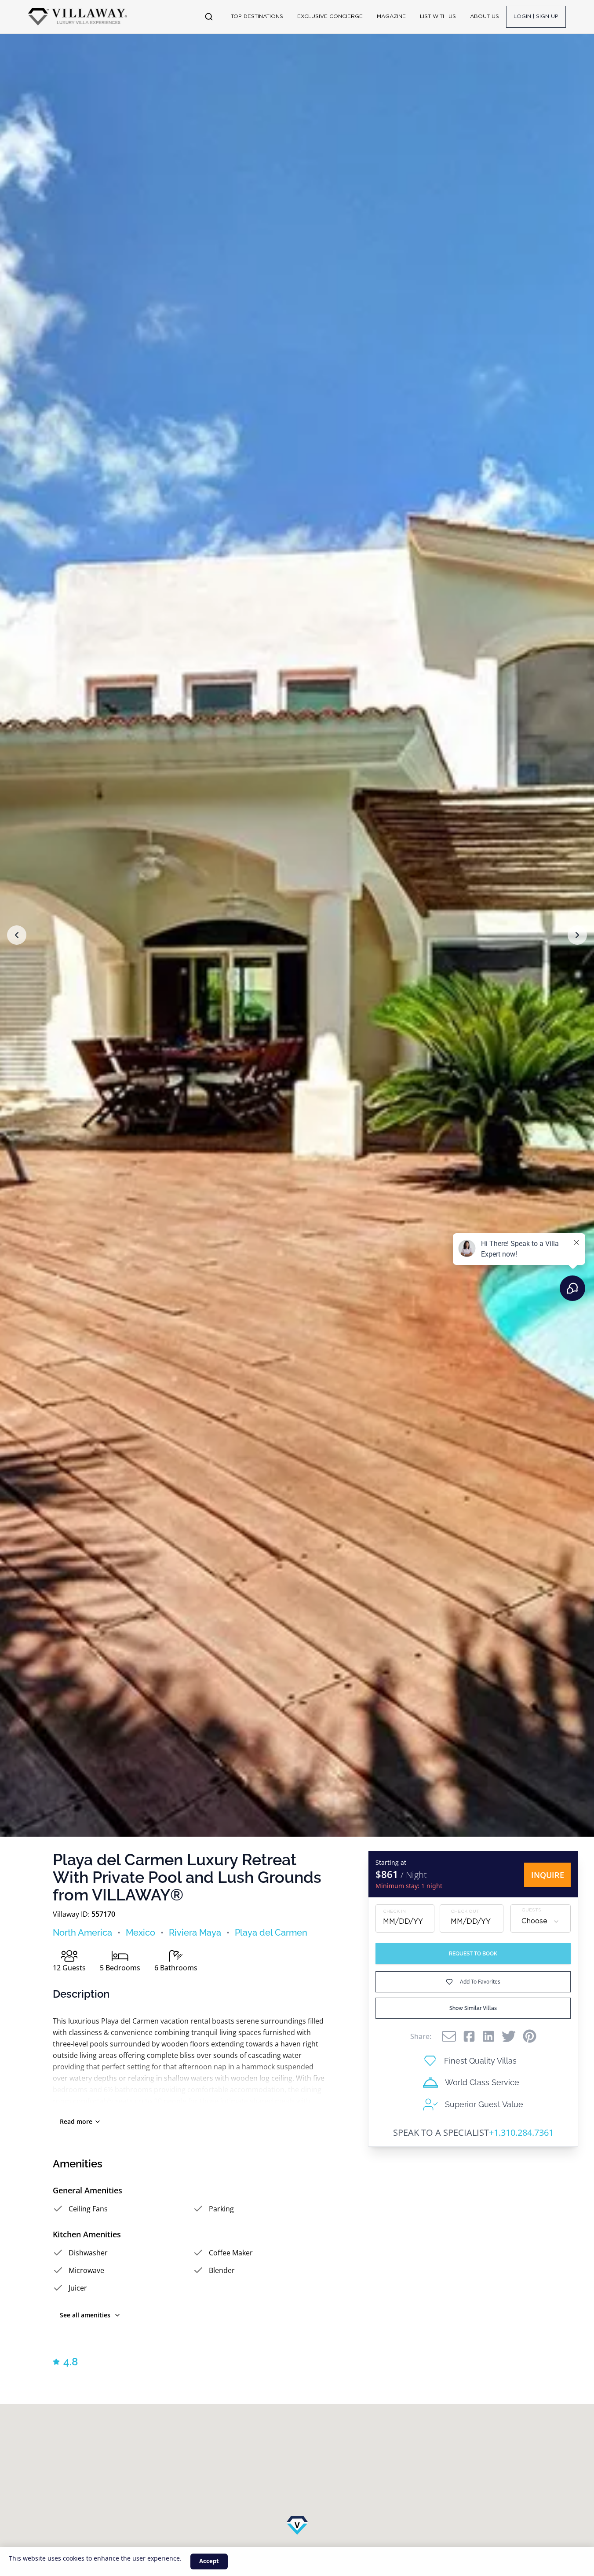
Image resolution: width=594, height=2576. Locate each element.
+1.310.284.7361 (521, 2132)
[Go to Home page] (78, 17)
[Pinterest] (530, 2036)
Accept (209, 2561)
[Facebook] (469, 2036)
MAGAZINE (391, 16)
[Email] (449, 2036)
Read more (76, 2121)
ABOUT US (485, 16)
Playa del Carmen (271, 1933)
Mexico (140, 1933)
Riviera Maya (195, 1933)
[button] (17, 935)
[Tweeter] (509, 2036)
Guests (531, 1910)
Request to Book (473, 1954)
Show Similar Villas (473, 2008)
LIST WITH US (438, 16)
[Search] (209, 17)
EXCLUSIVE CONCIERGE (330, 16)
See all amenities (85, 2315)
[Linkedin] (488, 2036)
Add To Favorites (480, 1982)
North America (82, 1933)
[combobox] (541, 1922)
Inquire (548, 1875)
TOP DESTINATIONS (257, 16)
